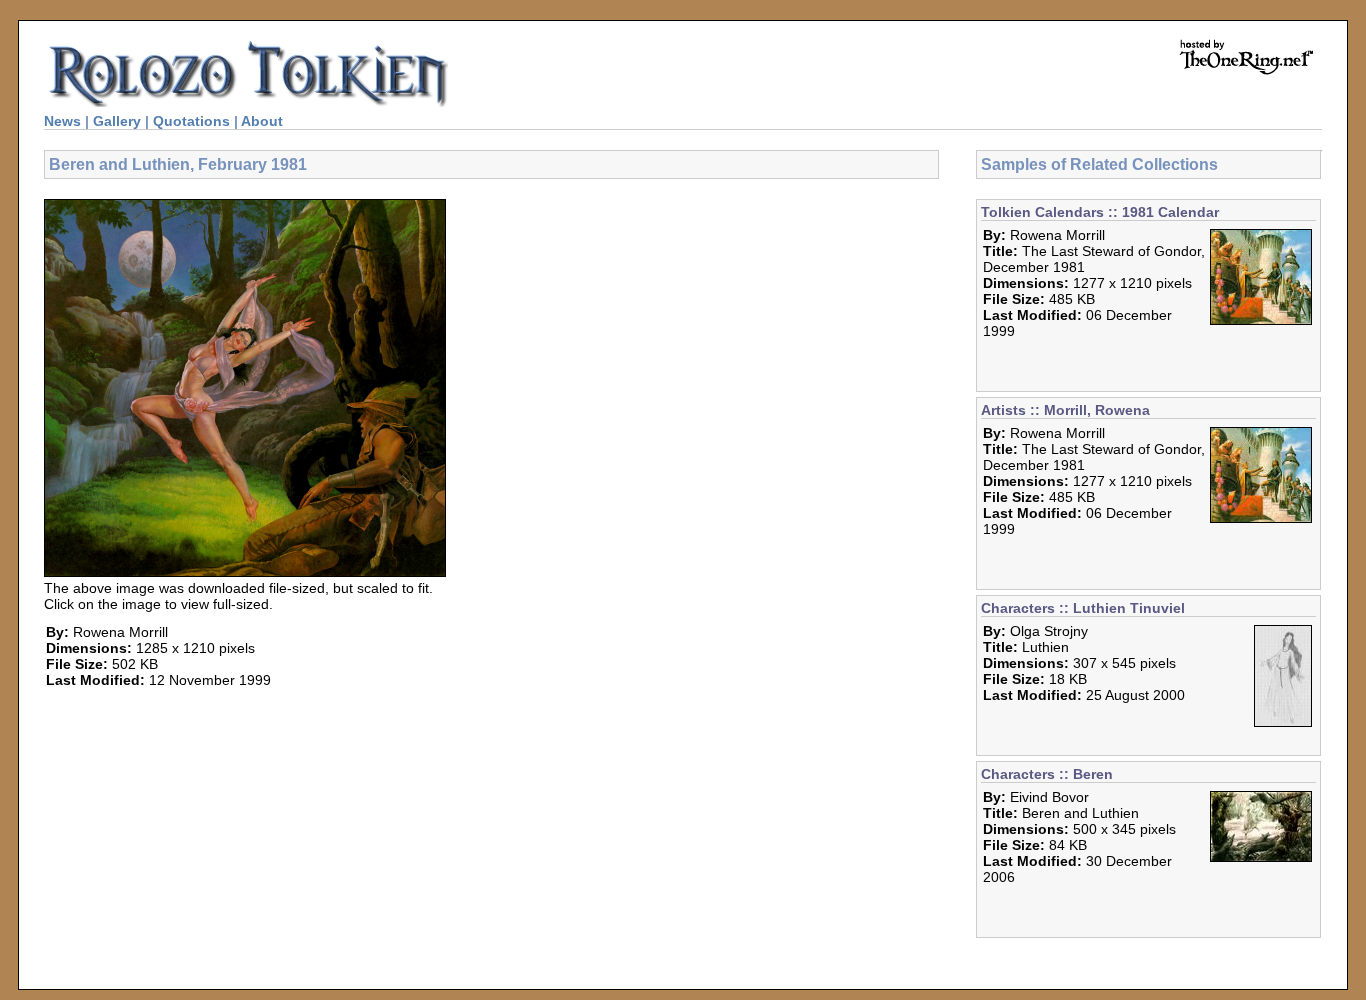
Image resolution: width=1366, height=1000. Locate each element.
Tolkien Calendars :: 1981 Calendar (1100, 212)
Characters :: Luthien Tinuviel (1083, 608)
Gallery (117, 121)
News (62, 121)
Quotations (191, 121)
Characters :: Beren (1047, 774)
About (262, 121)
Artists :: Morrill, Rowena (1065, 410)
